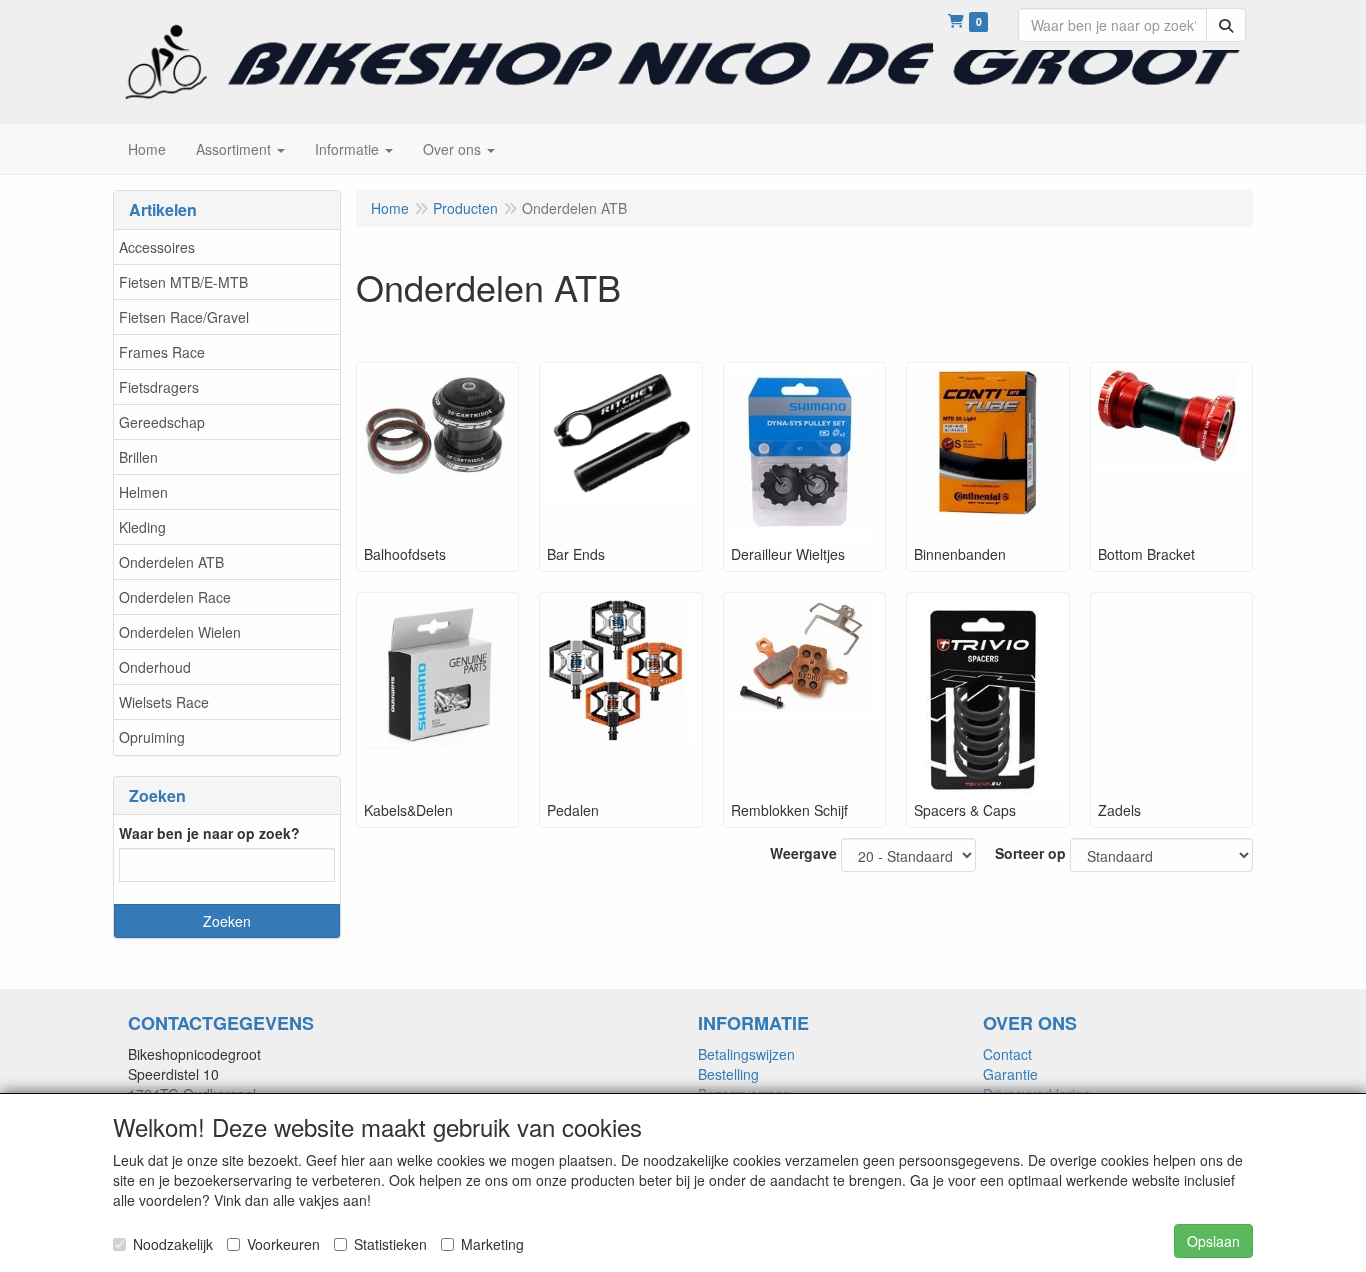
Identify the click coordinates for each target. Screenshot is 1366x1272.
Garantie (1010, 1074)
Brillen (138, 457)
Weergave (803, 853)
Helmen (143, 492)
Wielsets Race (164, 702)
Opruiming (152, 737)
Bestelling (728, 1074)
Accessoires (157, 247)
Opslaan (1213, 1241)
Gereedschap (162, 422)
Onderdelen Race (175, 597)
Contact (1007, 1054)
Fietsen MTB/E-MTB (183, 282)
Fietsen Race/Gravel (184, 317)
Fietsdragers (159, 387)
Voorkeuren (283, 1244)
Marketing (492, 1244)
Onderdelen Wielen (180, 632)
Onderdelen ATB (171, 562)
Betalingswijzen (746, 1054)
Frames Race (162, 352)
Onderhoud (155, 667)
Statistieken (390, 1244)
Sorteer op (1030, 853)
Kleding (142, 527)
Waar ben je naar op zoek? (209, 833)
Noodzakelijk (173, 1244)
